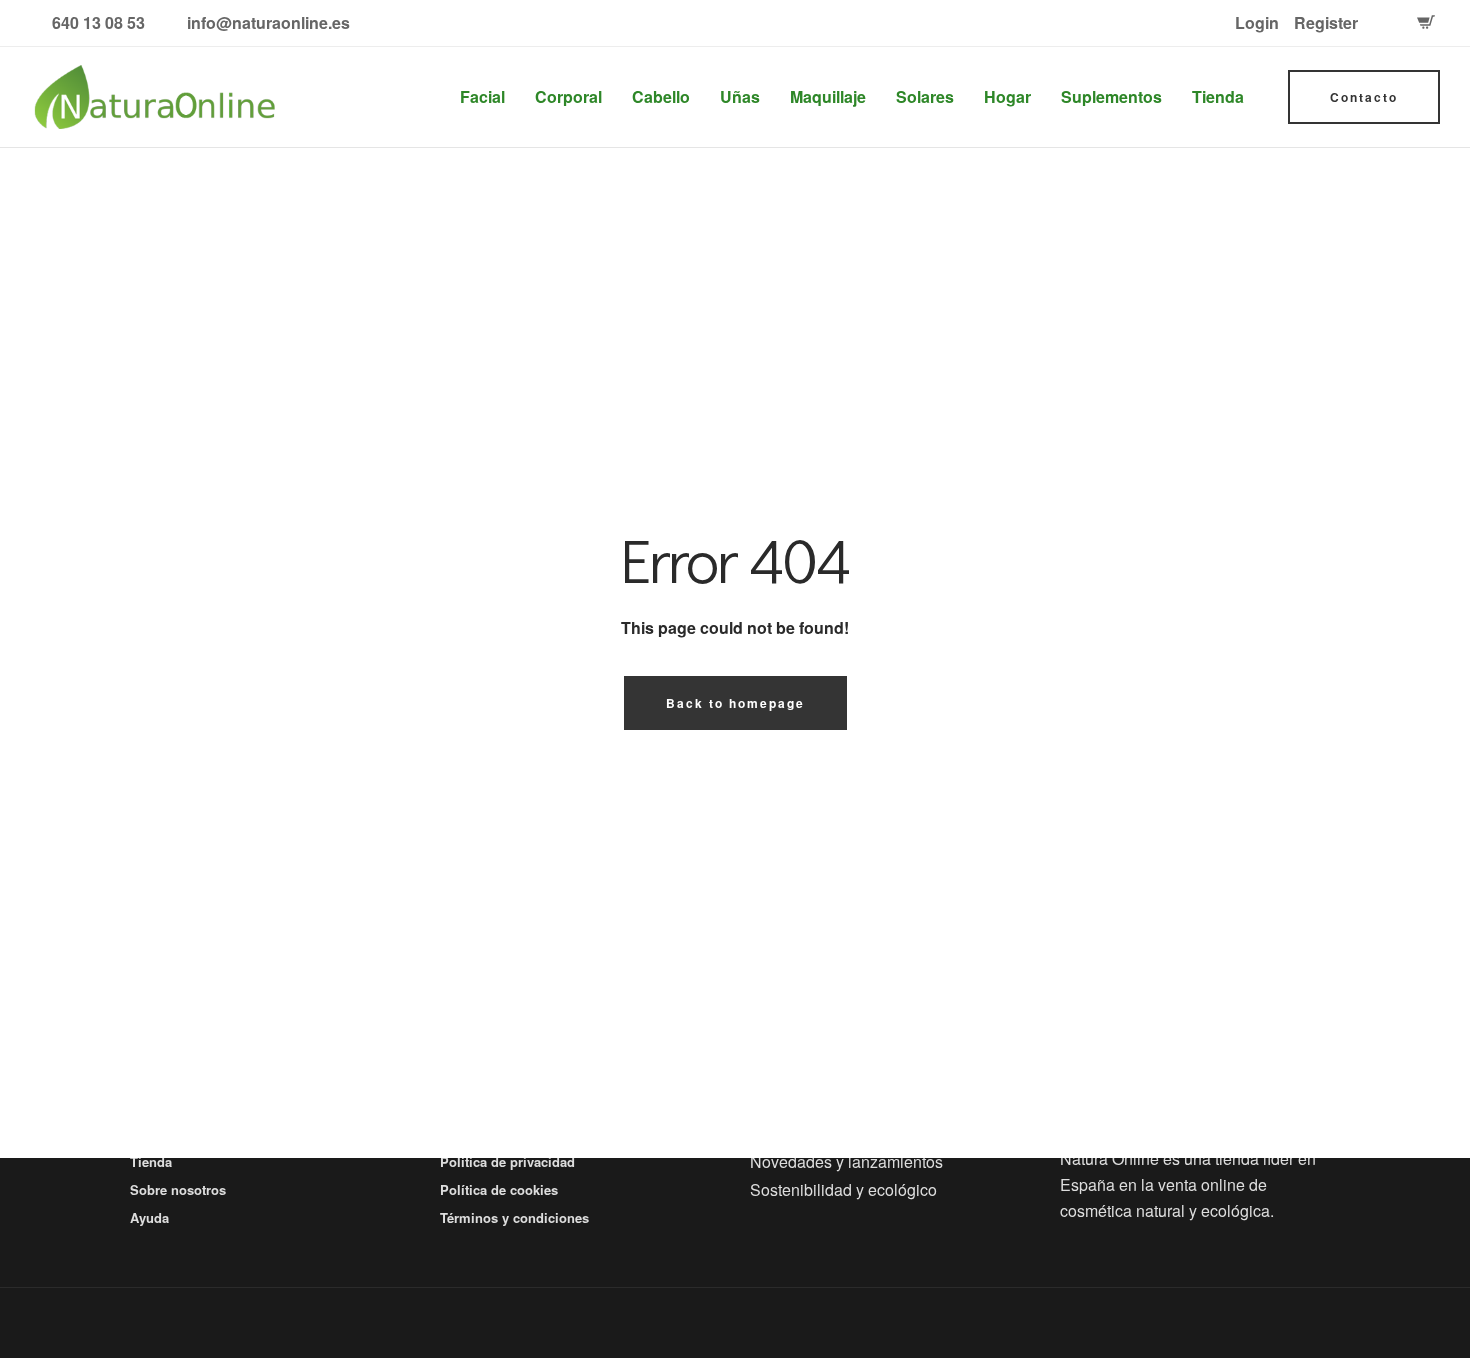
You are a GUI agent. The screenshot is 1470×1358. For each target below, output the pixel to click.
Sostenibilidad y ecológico (843, 1189)
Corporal (568, 96)
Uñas (740, 96)
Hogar (1007, 96)
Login (1257, 22)
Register (1326, 22)
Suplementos (1111, 96)
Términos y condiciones (514, 1217)
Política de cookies (499, 1189)
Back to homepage (735, 703)
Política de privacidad (507, 1161)
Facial (482, 96)
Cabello (661, 96)
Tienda (1218, 96)
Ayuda (149, 1217)
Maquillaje (828, 96)
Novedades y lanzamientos (846, 1161)
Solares (925, 96)
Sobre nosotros (178, 1189)
